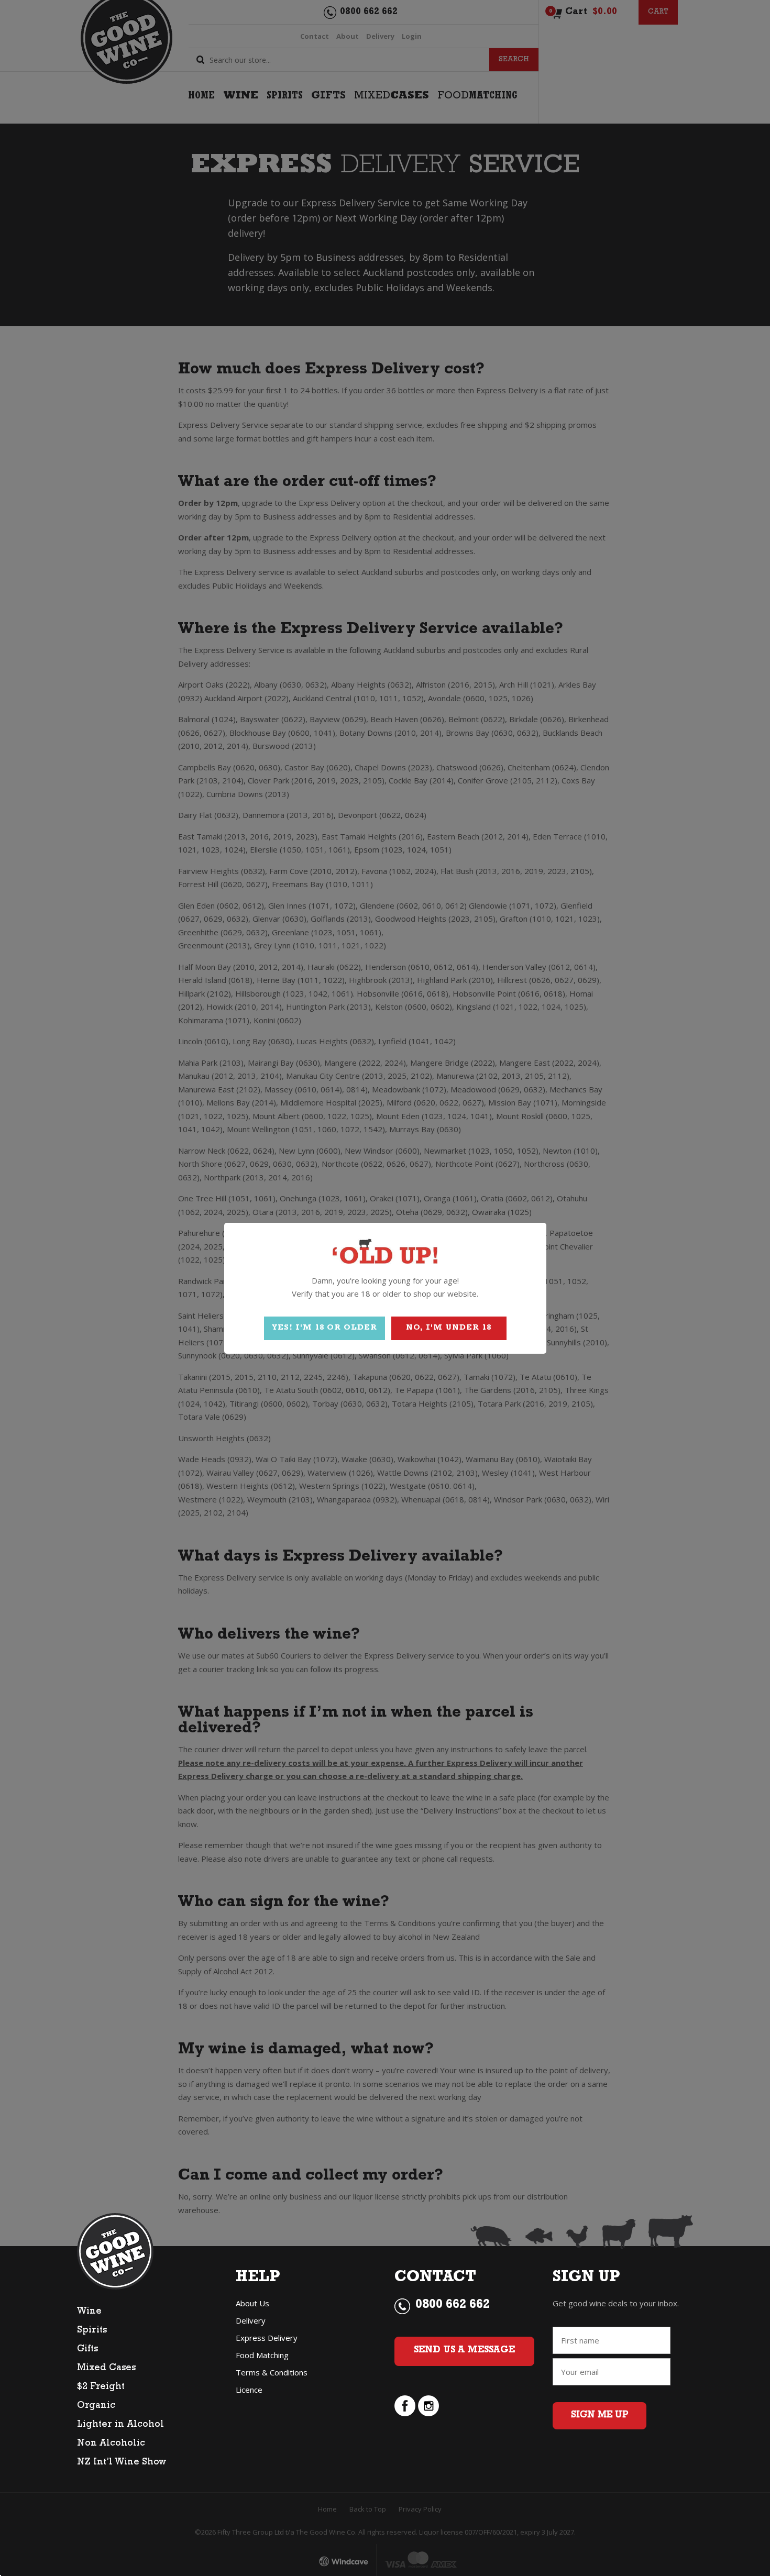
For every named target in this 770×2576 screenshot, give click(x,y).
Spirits (92, 2331)
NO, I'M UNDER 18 (449, 1328)
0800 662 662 (453, 2306)
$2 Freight (101, 2387)
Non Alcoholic (111, 2444)
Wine (89, 2312)
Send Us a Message (464, 2351)
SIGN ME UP (599, 2416)
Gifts (87, 2350)
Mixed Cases (106, 2369)
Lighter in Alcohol (120, 2425)
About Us (252, 2303)
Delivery (251, 2320)
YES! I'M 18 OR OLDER (324, 1328)
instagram (428, 2406)
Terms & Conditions (272, 2372)
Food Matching (262, 2355)
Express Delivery (267, 2338)
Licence (249, 2390)
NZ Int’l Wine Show (122, 2463)
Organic (96, 2406)
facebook (405, 2406)
